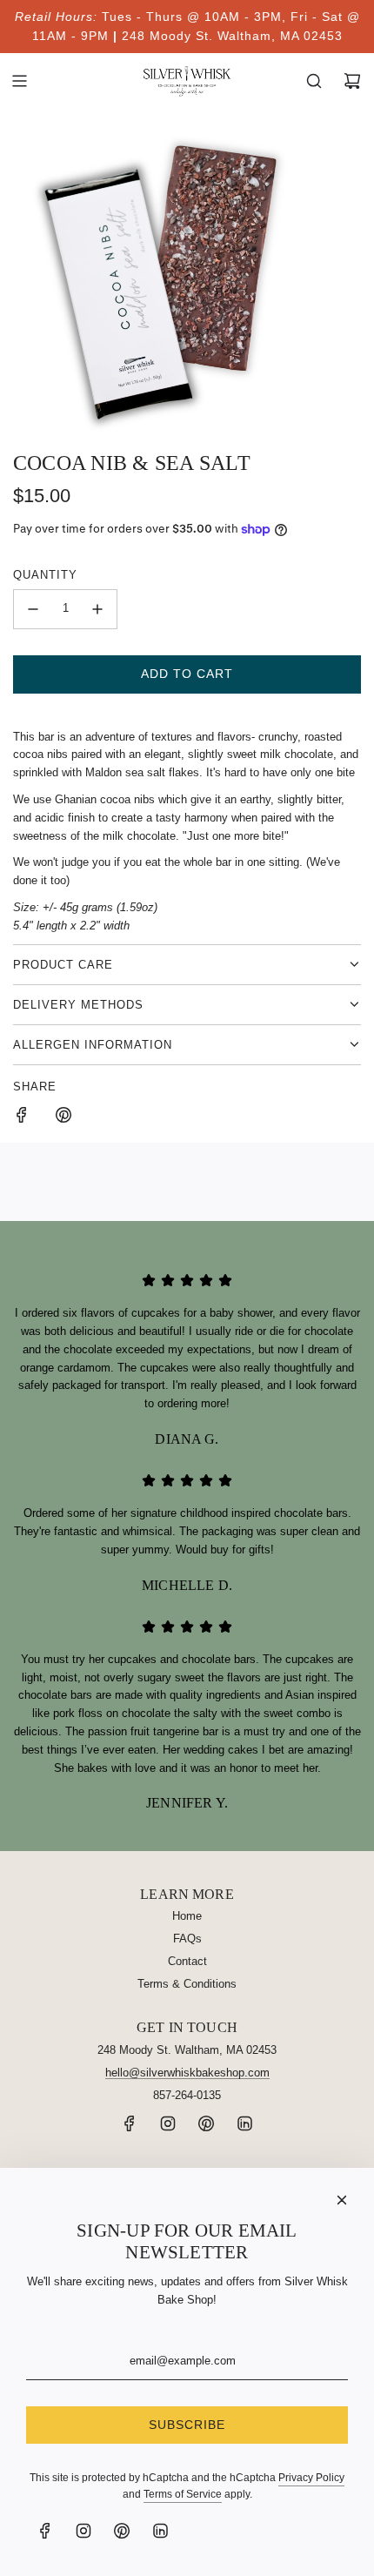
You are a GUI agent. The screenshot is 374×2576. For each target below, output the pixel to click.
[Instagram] (168, 2128)
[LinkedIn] (244, 2128)
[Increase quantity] (97, 609)
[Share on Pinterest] (63, 1118)
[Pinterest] (206, 2128)
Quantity (45, 575)
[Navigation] (19, 81)
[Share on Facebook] (22, 1118)
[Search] (314, 81)
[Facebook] (130, 2128)
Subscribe (187, 2425)
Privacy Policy (311, 2478)
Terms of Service (183, 2494)
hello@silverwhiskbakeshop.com (187, 2073)
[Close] (342, 2200)
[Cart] (352, 81)
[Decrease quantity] (33, 609)
